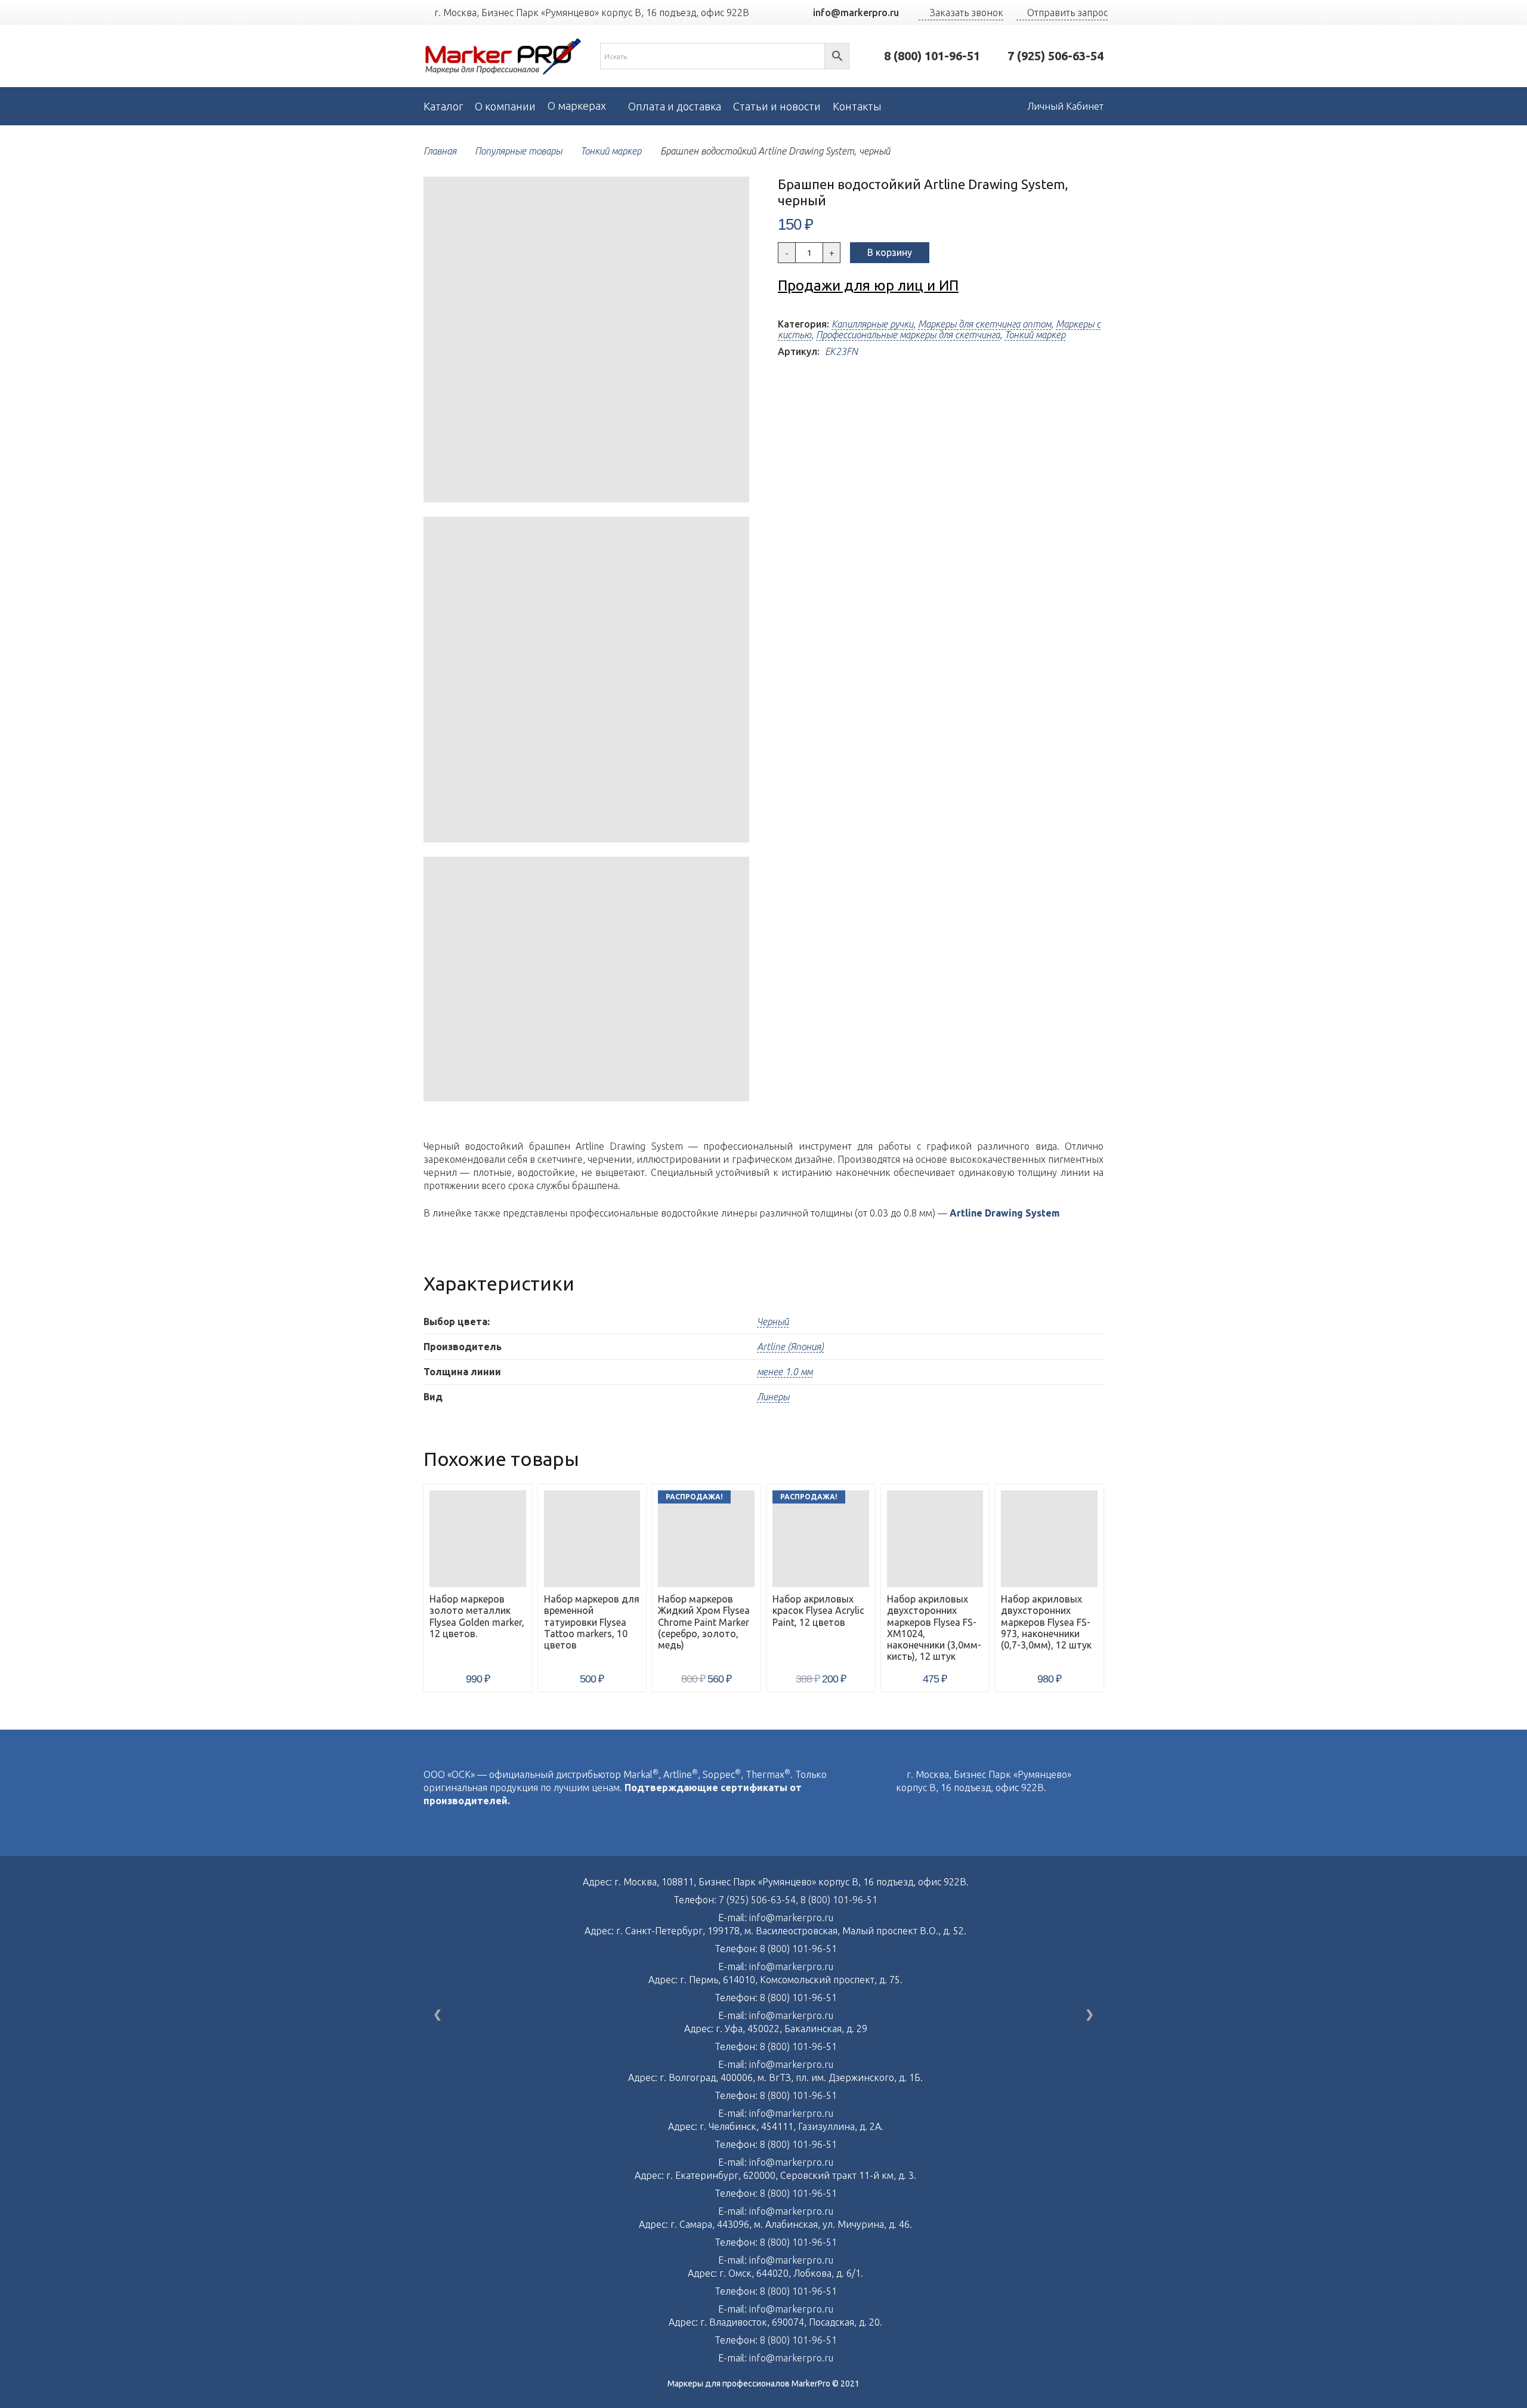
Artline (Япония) (790, 1347)
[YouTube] (779, 13)
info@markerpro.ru (791, 1918)
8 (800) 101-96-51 (839, 1900)
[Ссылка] (503, 56)
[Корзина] (990, 106)
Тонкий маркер (611, 151)
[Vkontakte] (899, 1813)
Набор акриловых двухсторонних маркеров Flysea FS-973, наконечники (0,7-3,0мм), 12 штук (1046, 1622)
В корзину (890, 252)
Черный (773, 1322)
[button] (730, 196)
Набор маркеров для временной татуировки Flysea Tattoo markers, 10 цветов (592, 1622)
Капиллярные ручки (872, 324)
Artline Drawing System (1005, 1213)
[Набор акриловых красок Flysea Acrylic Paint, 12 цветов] (821, 1539)
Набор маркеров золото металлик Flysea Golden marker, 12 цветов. (477, 1616)
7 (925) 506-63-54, (760, 1900)
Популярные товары (518, 151)
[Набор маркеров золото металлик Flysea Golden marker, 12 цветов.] (478, 1539)
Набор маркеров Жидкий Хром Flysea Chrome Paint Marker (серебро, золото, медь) (704, 1622)
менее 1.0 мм (785, 1372)
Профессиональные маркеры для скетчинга (908, 335)
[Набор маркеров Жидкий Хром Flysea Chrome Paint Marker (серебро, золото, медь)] (706, 1539)
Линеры (773, 1397)
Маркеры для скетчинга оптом (984, 324)
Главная (440, 151)
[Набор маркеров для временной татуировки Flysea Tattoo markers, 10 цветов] (592, 1539)
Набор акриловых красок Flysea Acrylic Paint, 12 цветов (818, 1610)
